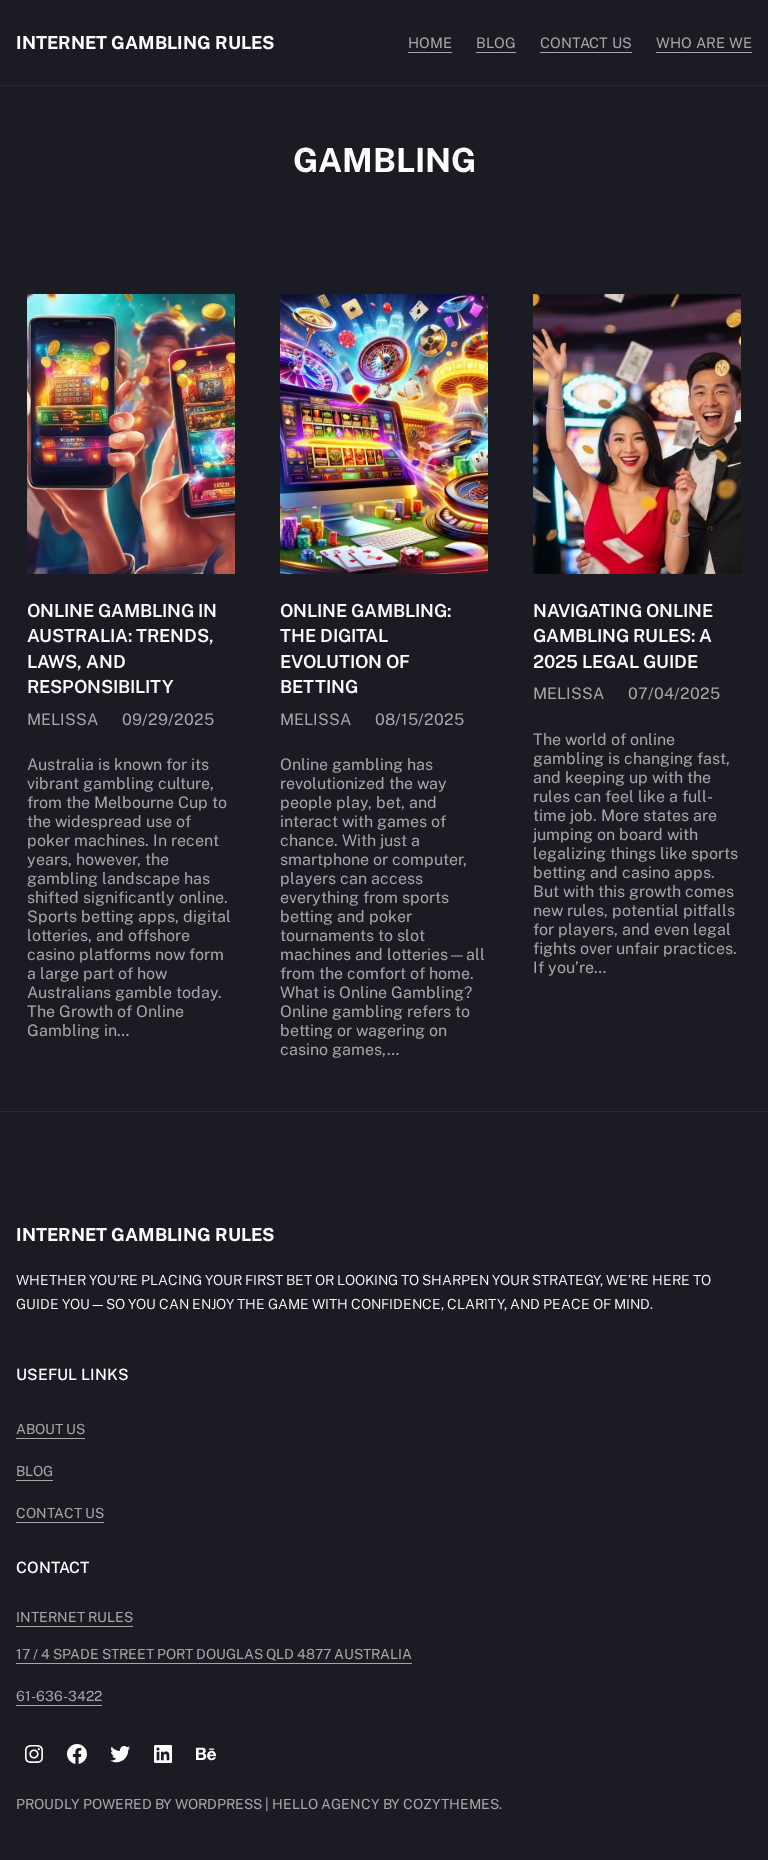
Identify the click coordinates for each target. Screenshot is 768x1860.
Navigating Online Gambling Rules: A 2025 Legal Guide (623, 635)
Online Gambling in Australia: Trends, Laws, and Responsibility (122, 648)
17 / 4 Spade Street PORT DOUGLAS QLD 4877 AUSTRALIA (214, 1654)
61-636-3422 (59, 1696)
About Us (50, 1429)
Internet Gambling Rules (145, 42)
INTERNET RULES (74, 1617)
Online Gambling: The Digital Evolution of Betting (365, 648)
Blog (34, 1471)
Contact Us (60, 1513)
